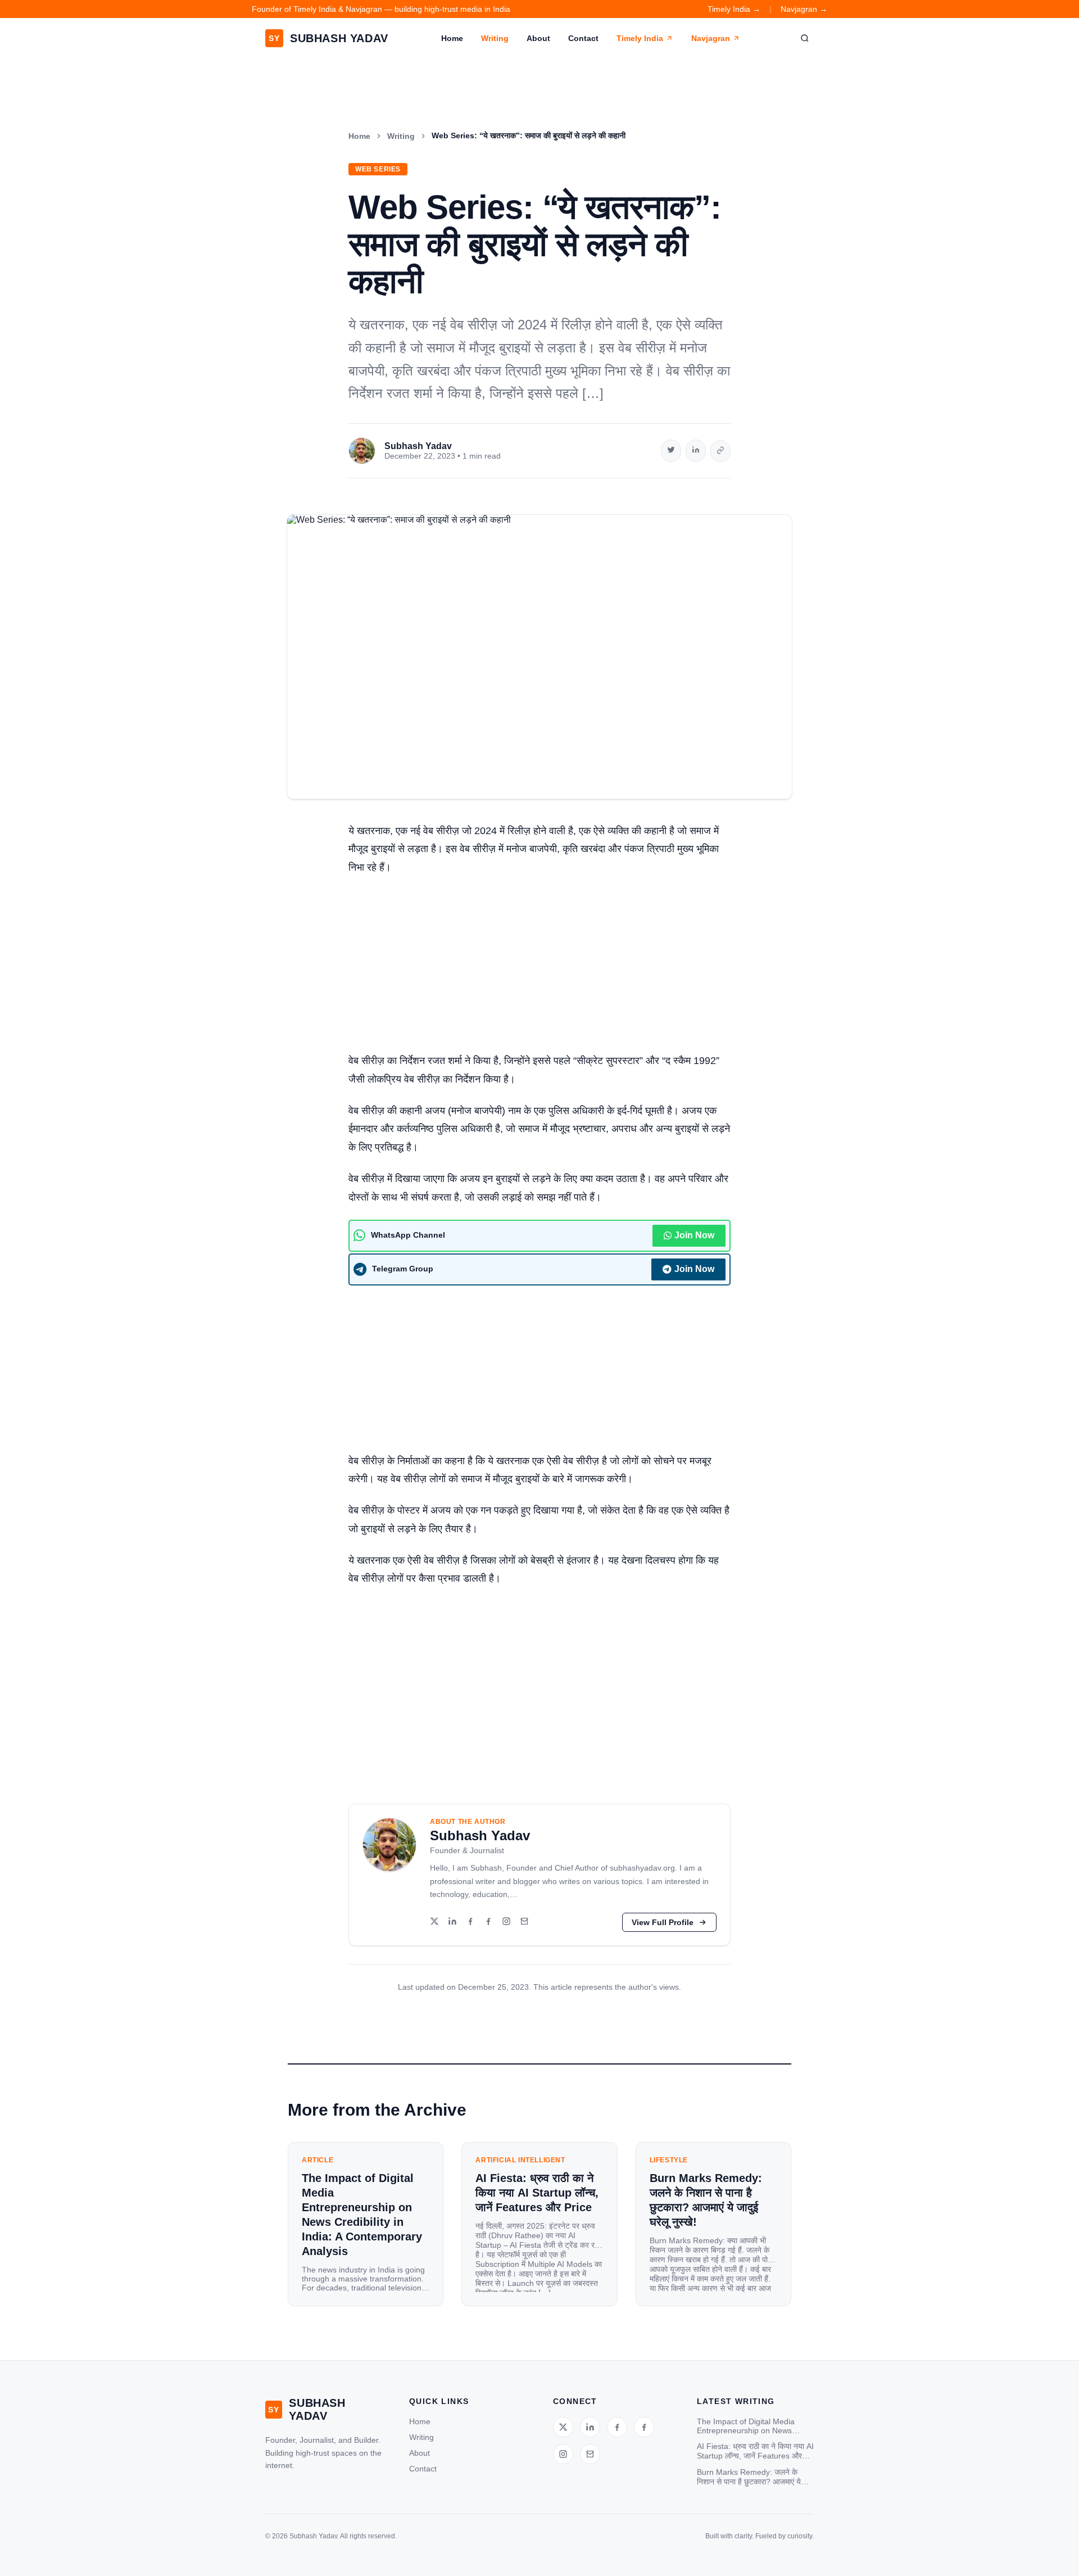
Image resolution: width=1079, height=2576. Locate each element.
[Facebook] (470, 1922)
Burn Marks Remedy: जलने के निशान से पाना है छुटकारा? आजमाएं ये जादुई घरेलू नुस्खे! (749, 2477)
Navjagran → (804, 9)
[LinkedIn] (452, 1922)
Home (452, 38)
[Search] (805, 38)
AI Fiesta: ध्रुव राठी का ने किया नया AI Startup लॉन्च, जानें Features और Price (755, 2451)
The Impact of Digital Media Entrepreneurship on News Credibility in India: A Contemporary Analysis (746, 2426)
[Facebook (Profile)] (488, 1922)
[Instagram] (506, 1922)
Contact (583, 38)
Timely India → (734, 9)
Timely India (640, 38)
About (538, 38)
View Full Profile (663, 1922)
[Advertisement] (539, 968)
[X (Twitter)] (434, 1922)
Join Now (694, 1235)
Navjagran (711, 38)
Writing (495, 38)
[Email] (524, 1922)
